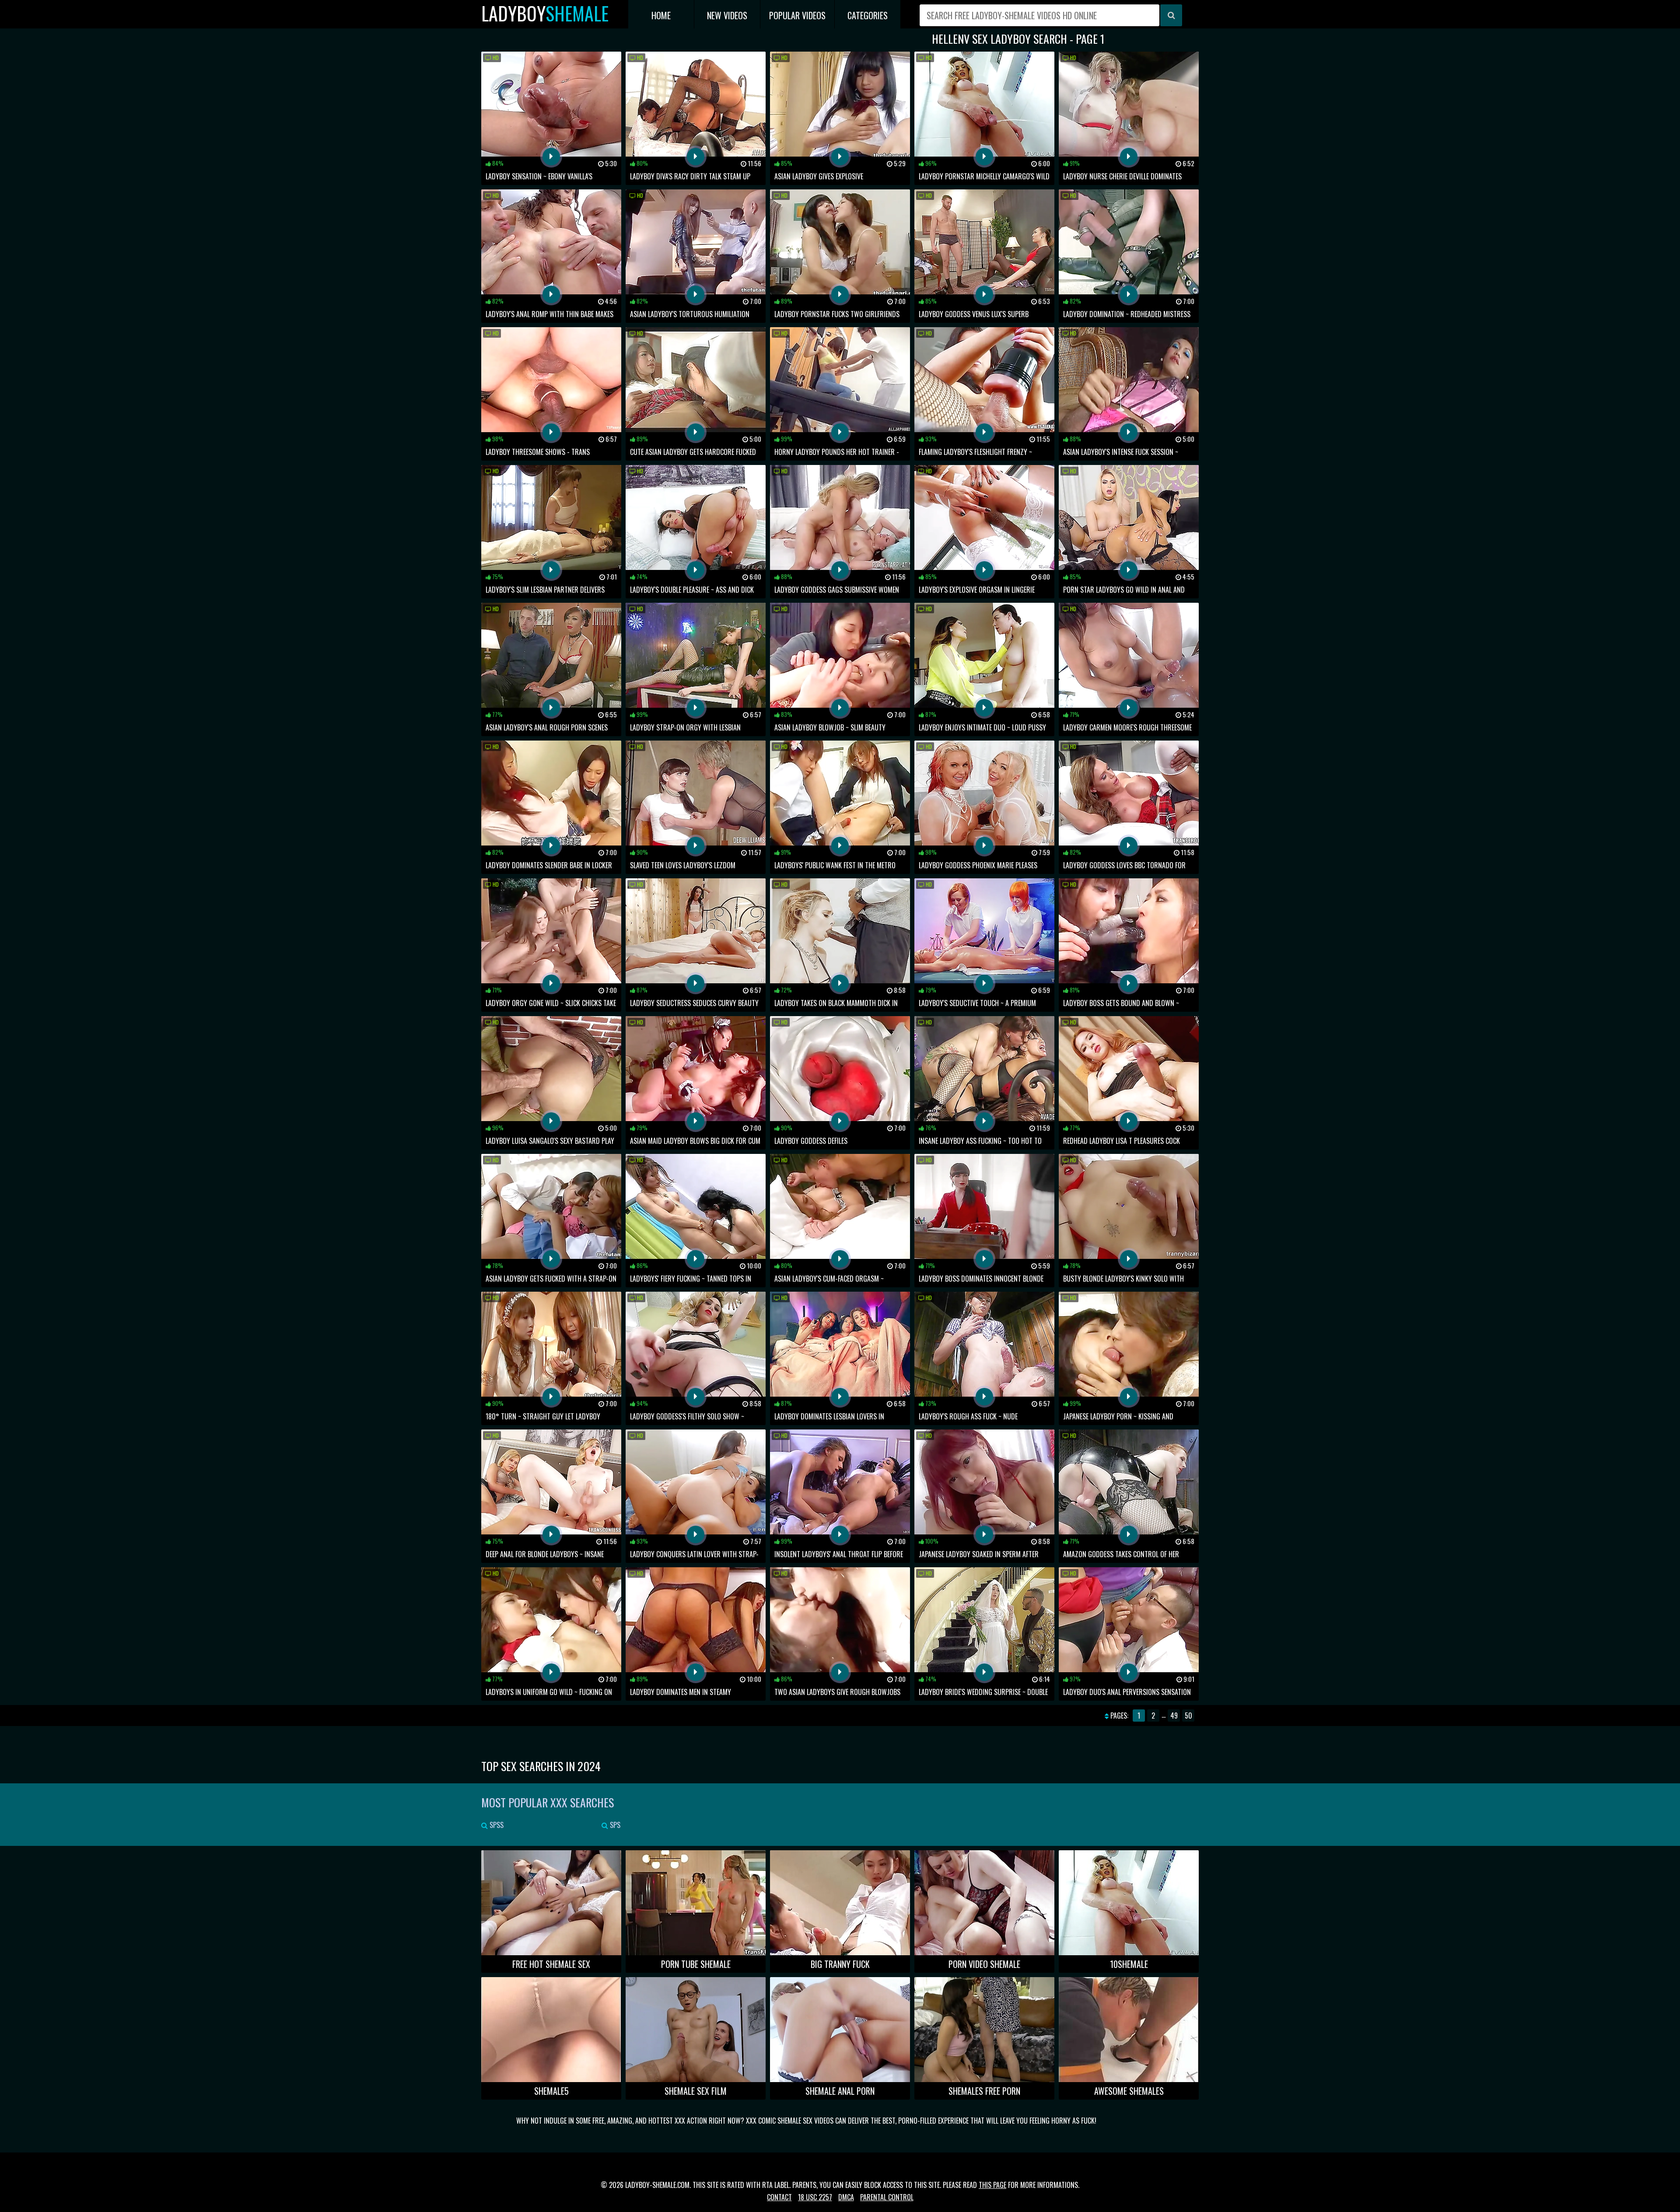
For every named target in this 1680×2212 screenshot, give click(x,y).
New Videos (727, 15)
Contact (779, 2197)
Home (661, 15)
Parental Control (887, 2197)
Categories (868, 15)
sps (614, 1825)
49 (1174, 1716)
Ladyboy (545, 13)
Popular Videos (797, 15)
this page (992, 2185)
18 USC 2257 (815, 2197)
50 (1188, 1716)
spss (496, 1825)
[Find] (1171, 15)
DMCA (846, 2197)
